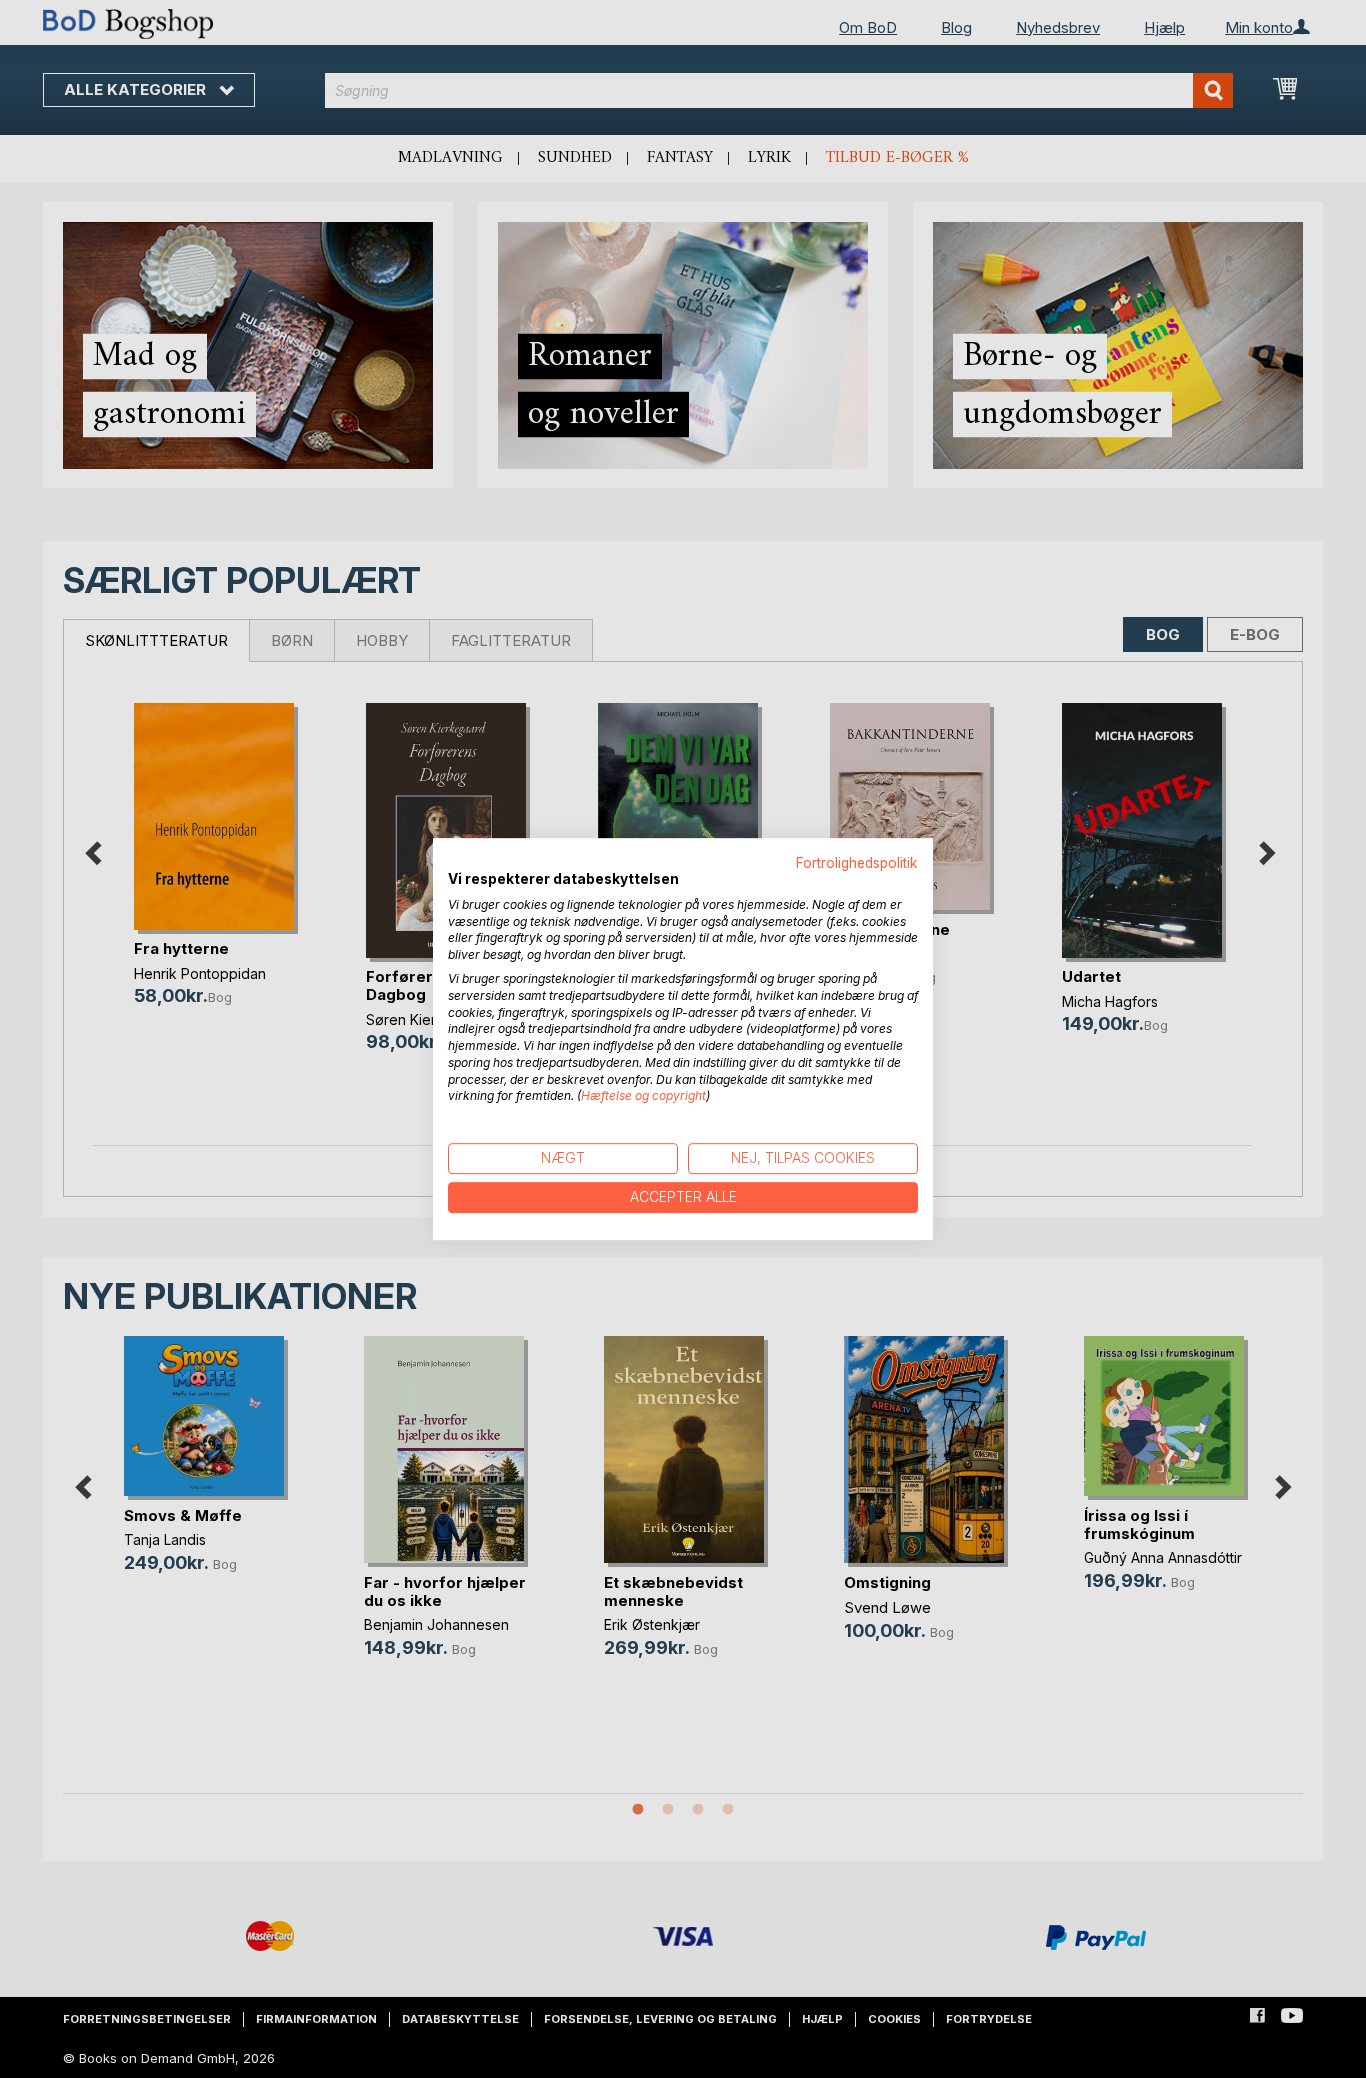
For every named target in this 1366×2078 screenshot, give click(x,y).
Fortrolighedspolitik (857, 863)
